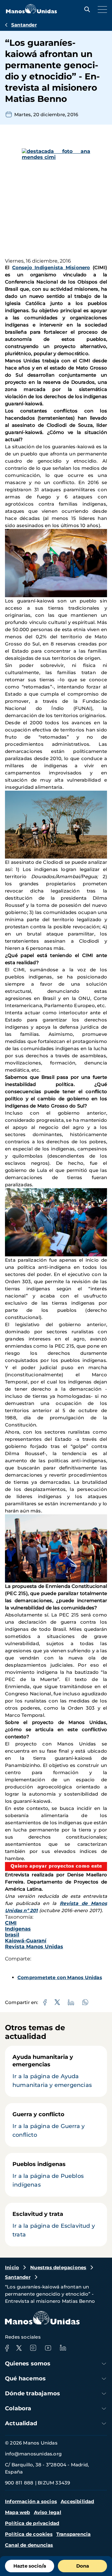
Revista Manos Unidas (34, 1947)
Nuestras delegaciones (58, 2267)
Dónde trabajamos (33, 2393)
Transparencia (74, 2534)
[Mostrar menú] (101, 9)
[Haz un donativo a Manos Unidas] (56, 1867)
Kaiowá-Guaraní (26, 1941)
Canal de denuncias (29, 2545)
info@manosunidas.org (33, 2454)
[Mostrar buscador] (86, 9)
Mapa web (18, 2512)
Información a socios (31, 2501)
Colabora (18, 2408)
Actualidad (21, 2423)
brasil (12, 1935)
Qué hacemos (25, 2378)
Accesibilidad (77, 2501)
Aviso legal (48, 2512)
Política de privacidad (32, 2523)
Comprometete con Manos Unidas (60, 1977)
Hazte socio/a (30, 2566)
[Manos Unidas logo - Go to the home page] (31, 12)
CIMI (11, 1923)
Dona (83, 2566)
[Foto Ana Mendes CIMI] (56, 203)
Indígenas (18, 1929)
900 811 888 (19, 2483)
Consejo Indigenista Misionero (51, 267)
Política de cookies (29, 2534)
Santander (24, 25)
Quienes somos (28, 2364)
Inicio (12, 2267)
